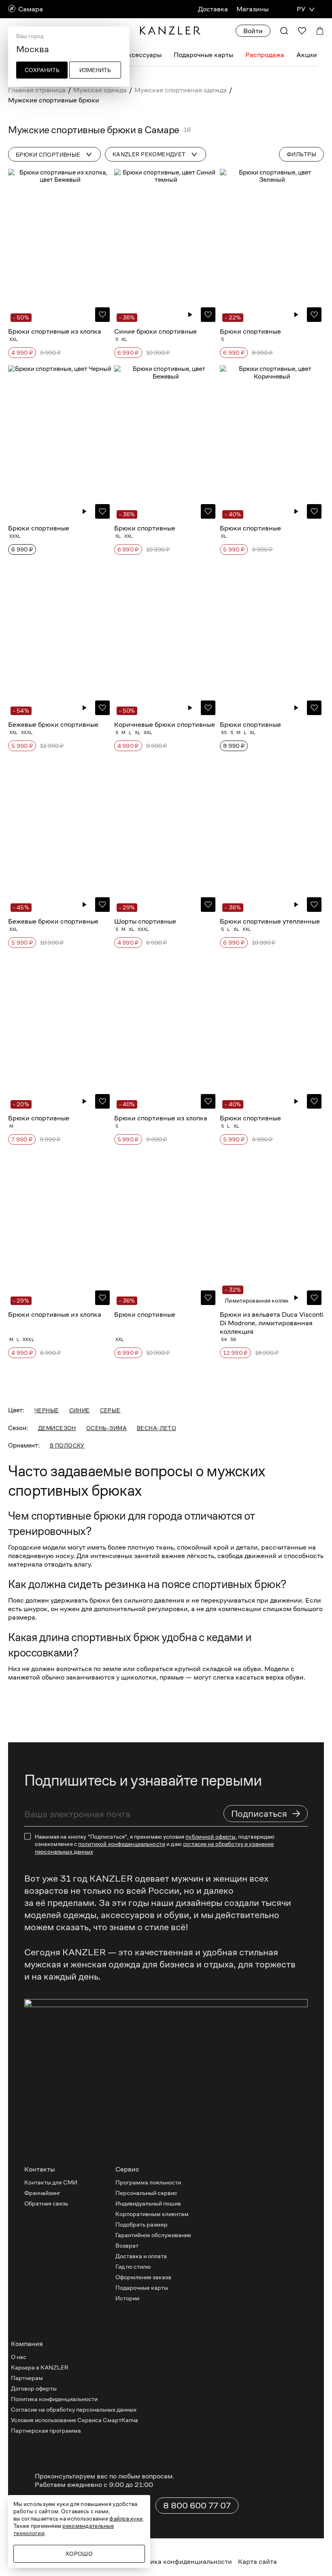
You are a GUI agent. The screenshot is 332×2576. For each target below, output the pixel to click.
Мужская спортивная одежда (181, 90)
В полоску (67, 1757)
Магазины (252, 9)
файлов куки (126, 2519)
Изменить (95, 70)
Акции (307, 55)
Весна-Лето (156, 1739)
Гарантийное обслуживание (153, 2547)
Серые (110, 1722)
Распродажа (265, 55)
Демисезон (57, 1739)
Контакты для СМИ (51, 2494)
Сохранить (42, 70)
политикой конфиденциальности (122, 2156)
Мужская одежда (100, 90)
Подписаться (266, 2125)
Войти (253, 31)
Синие (80, 1722)
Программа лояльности (148, 2494)
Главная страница (37, 90)
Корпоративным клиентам (152, 2526)
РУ (301, 9)
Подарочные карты (203, 55)
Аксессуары (142, 55)
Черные (47, 1722)
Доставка (213, 9)
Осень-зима (106, 1739)
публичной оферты (210, 2148)
